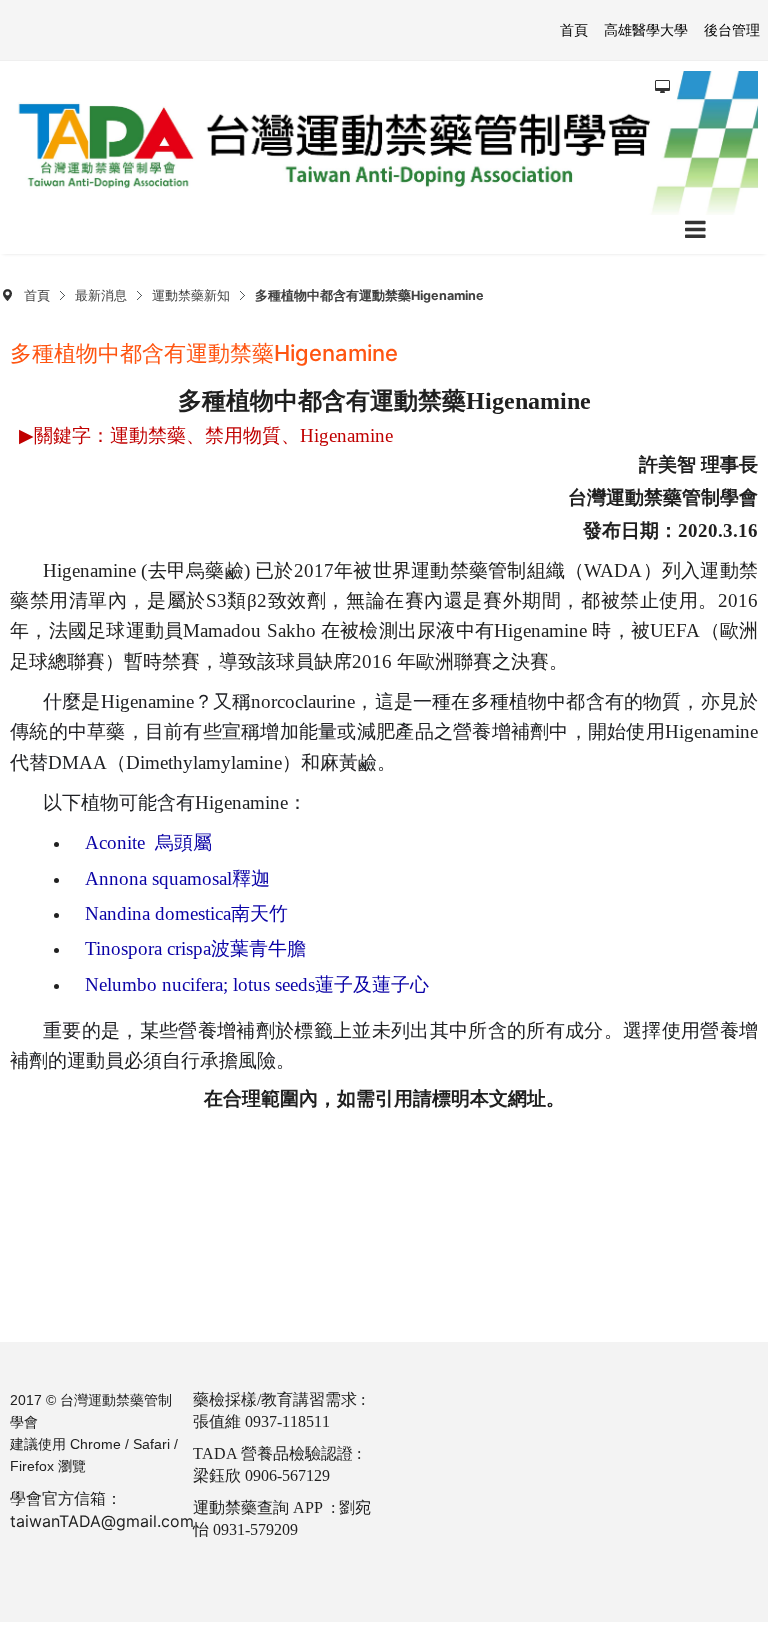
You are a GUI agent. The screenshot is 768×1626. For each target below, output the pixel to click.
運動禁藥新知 (191, 295)
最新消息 (101, 295)
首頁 (37, 295)
